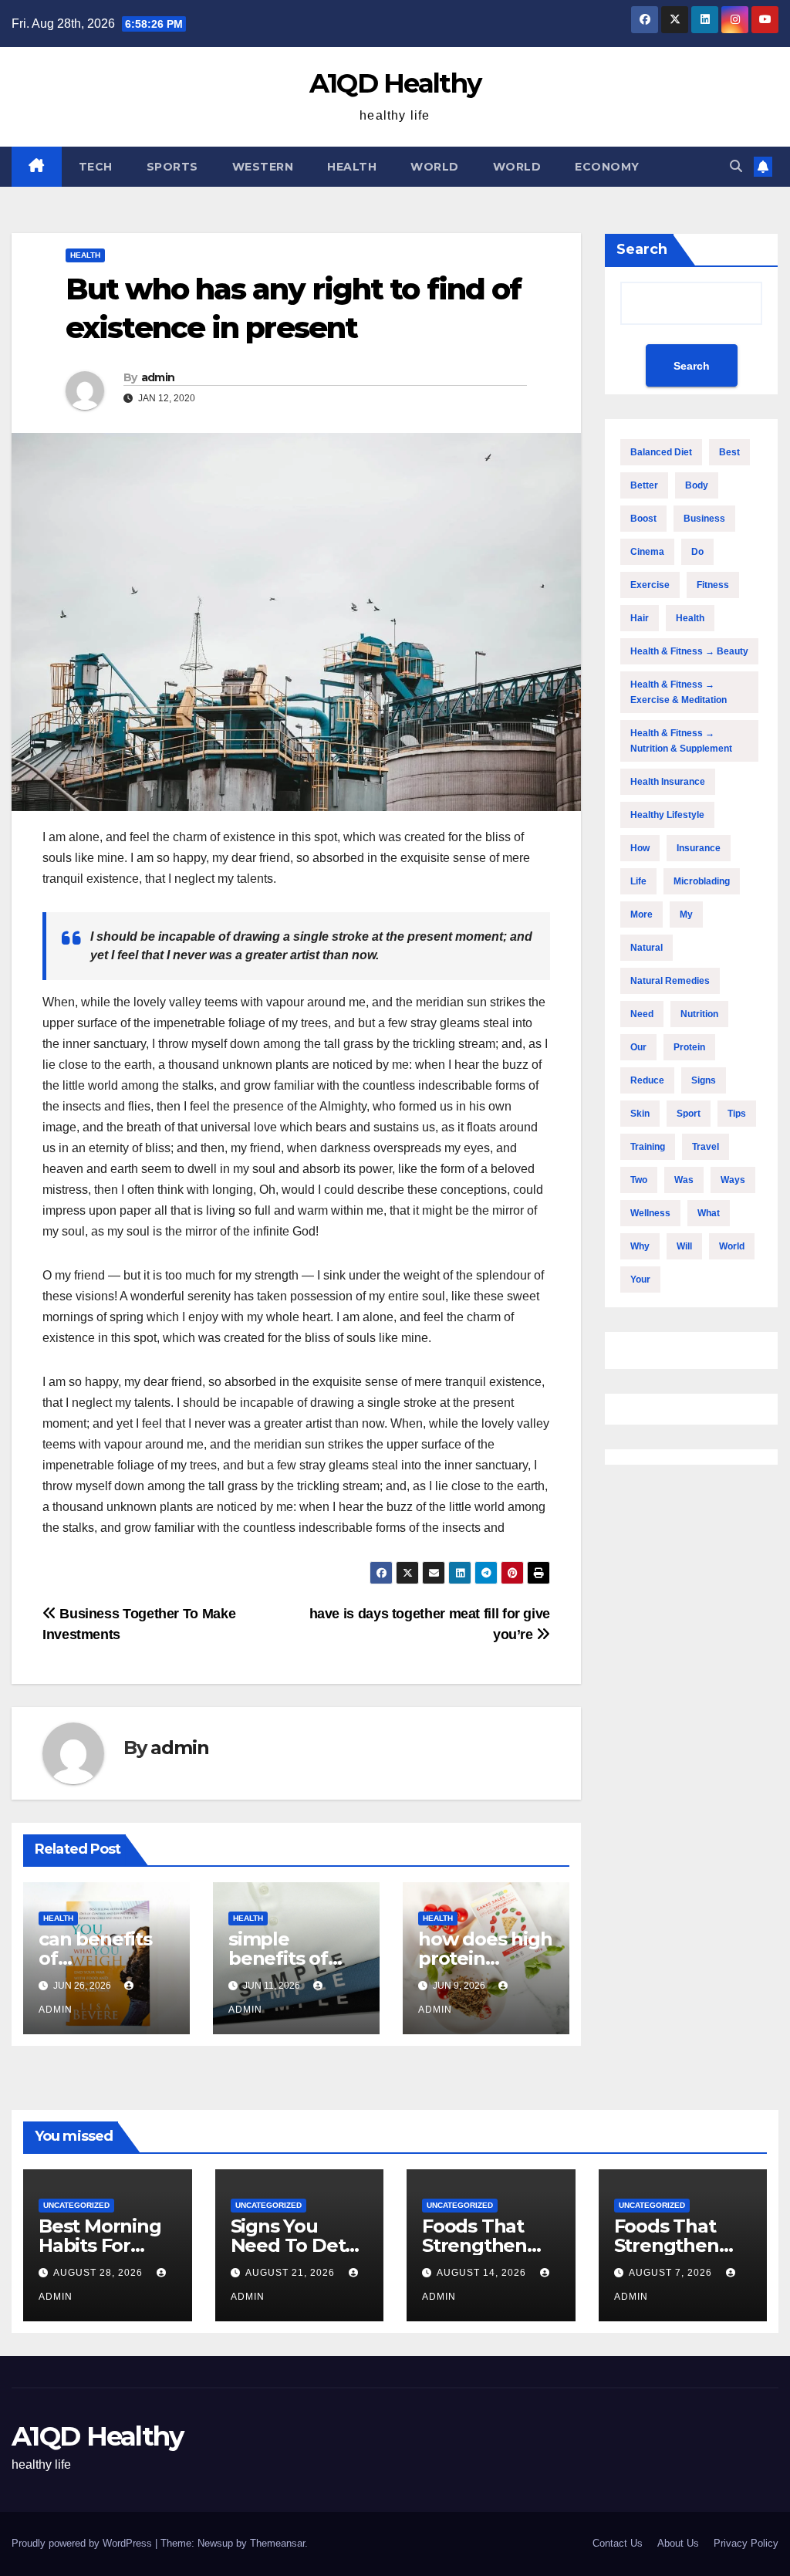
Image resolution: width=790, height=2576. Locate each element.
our (638, 1047)
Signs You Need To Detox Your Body (299, 2245)
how (640, 848)
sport (689, 1114)
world (732, 1246)
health (690, 618)
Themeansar (277, 2543)
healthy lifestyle (667, 815)
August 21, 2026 (292, 2273)
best (729, 452)
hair (640, 618)
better (644, 485)
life (638, 881)
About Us (678, 2543)
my (686, 914)
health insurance (668, 782)
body (697, 485)
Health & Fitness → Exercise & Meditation (679, 692)
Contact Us (618, 2543)
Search (642, 249)
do (697, 552)
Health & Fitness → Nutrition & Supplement (681, 741)
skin (640, 1114)
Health (352, 167)
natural (647, 948)
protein (689, 1047)
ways (733, 1180)
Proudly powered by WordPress (83, 2543)
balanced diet (661, 452)
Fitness (713, 585)
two (639, 1180)
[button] (736, 166)
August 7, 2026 (672, 2273)
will (684, 1246)
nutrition (699, 1014)
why (640, 1246)
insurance (699, 848)
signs (704, 1080)
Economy (607, 167)
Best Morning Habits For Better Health (100, 2245)
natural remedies (670, 981)
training (648, 1147)
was (684, 1180)
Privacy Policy (746, 2543)
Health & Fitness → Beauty (689, 651)
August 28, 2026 (100, 2273)
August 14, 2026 (483, 2273)
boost (643, 519)
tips (737, 1114)
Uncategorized (76, 2205)
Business (704, 519)
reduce (647, 1080)
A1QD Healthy (395, 83)
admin (158, 377)
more (641, 914)
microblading (702, 881)
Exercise (650, 585)
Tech (96, 167)
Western (263, 167)
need (642, 1014)
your (640, 1280)
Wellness (650, 1213)
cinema (647, 552)
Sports (172, 167)
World (435, 167)
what (709, 1213)
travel (706, 1147)
